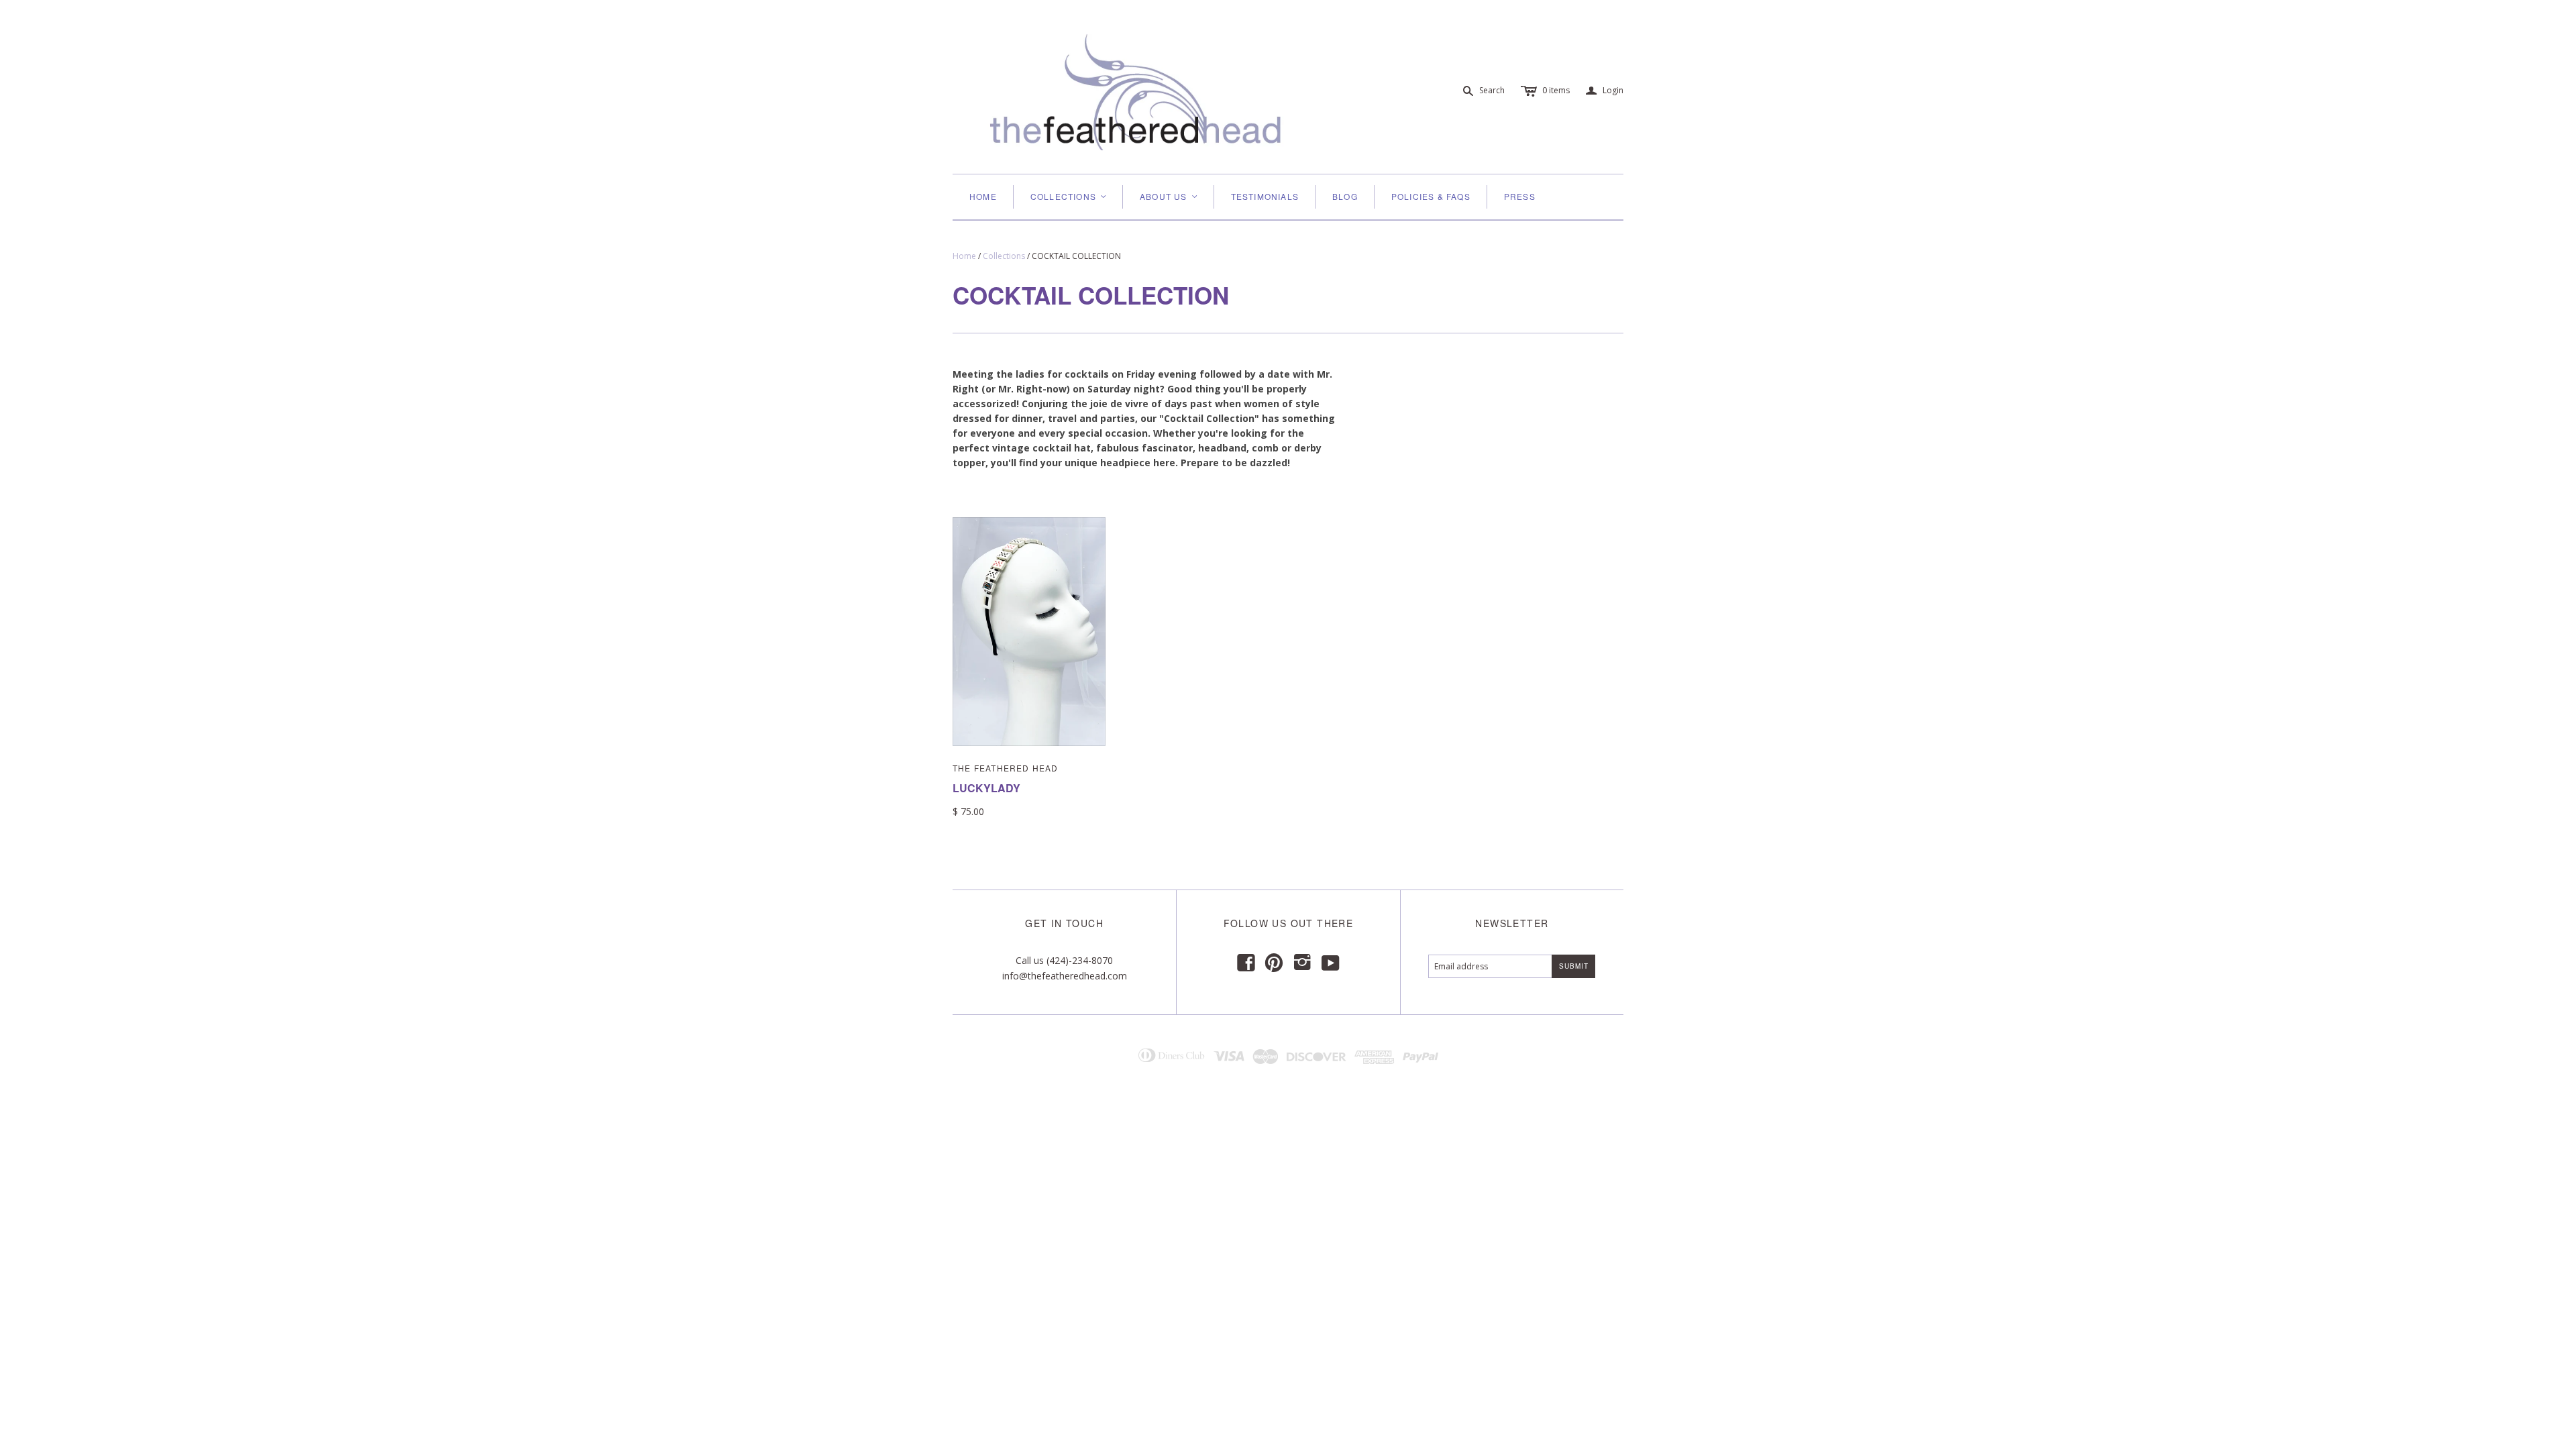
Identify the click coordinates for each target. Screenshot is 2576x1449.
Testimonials (1265, 196)
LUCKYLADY (986, 788)
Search (1492, 90)
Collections (1004, 256)
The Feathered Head (1006, 768)
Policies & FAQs (1431, 196)
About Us (1169, 196)
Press (1520, 196)
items (1556, 90)
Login (1605, 91)
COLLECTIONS (1069, 196)
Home (983, 196)
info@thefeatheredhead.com (1065, 976)
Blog (1345, 196)
